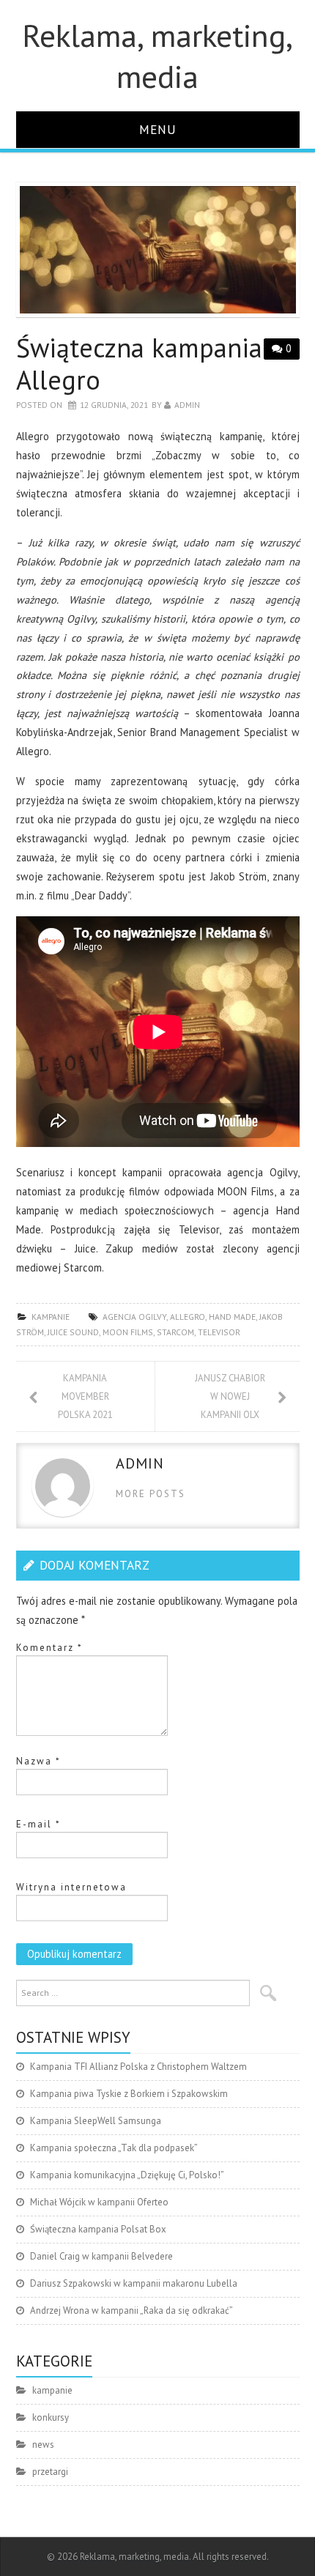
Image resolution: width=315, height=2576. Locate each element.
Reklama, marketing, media (157, 56)
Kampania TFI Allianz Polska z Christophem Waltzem (138, 2067)
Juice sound (73, 1332)
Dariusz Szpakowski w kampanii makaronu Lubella (134, 2283)
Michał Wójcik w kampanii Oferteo (99, 2202)
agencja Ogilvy (134, 1317)
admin (187, 405)
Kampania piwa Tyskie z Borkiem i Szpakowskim (129, 2094)
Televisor (219, 1332)
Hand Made (232, 1317)
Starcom (175, 1332)
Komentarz (49, 1648)
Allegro (188, 1317)
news (43, 2445)
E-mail (38, 1824)
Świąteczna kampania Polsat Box (98, 2229)
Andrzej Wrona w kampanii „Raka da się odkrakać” (131, 2310)
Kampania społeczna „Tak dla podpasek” (114, 2148)
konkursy (51, 2417)
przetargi (50, 2472)
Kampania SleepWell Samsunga (96, 2121)
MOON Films (128, 1332)
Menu (158, 129)
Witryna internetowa (71, 1887)
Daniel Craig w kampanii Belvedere (101, 2256)
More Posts (151, 1494)
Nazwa (38, 1761)
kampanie (51, 1317)
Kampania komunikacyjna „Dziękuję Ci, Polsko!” (127, 2175)
